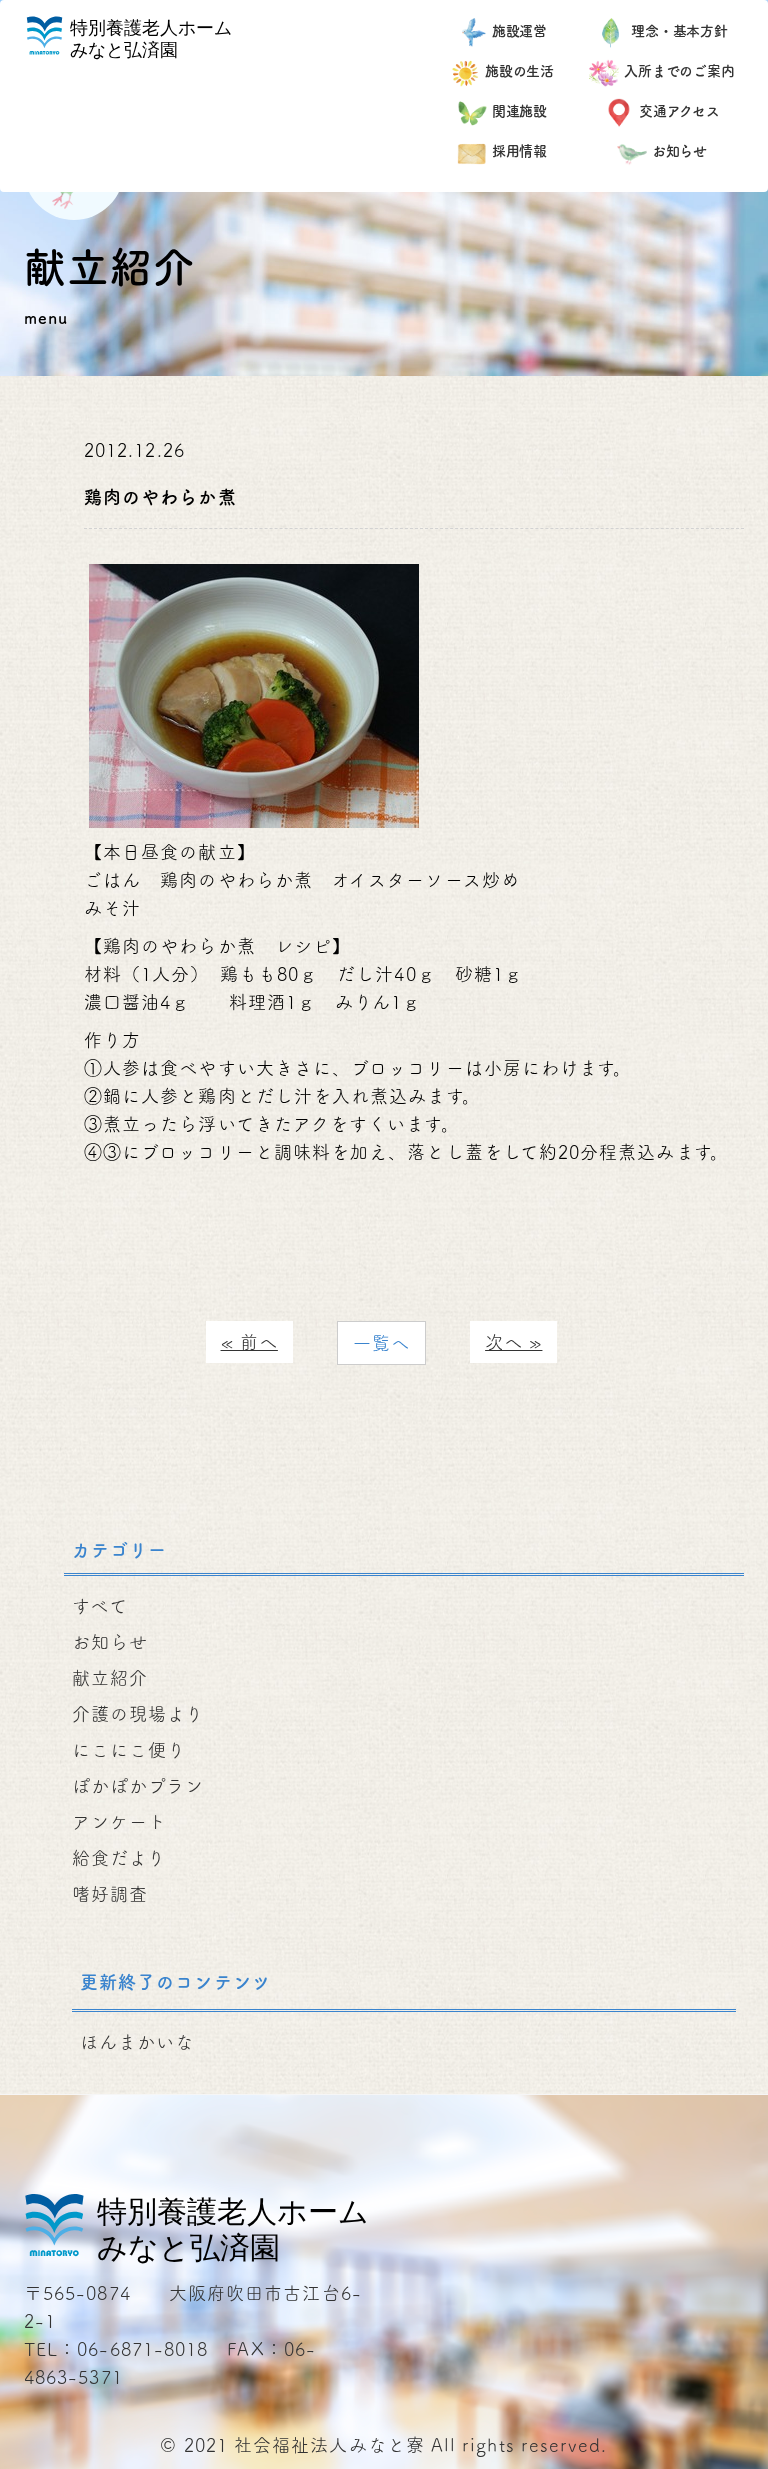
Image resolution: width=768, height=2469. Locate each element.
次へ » (513, 1342)
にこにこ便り (129, 1750)
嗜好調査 (110, 1894)
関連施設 (520, 111)
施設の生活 (520, 71)
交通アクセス (679, 111)
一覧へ (381, 1343)
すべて (100, 1606)
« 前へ (249, 1342)
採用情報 (520, 151)
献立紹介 (110, 1678)
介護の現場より (138, 1714)
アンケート (119, 1822)
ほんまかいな (137, 2042)
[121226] (254, 693)
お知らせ (680, 151)
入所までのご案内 (679, 71)
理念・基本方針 (679, 31)
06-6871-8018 (142, 2349)
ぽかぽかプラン (138, 1786)
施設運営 (520, 31)
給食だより (119, 1858)
